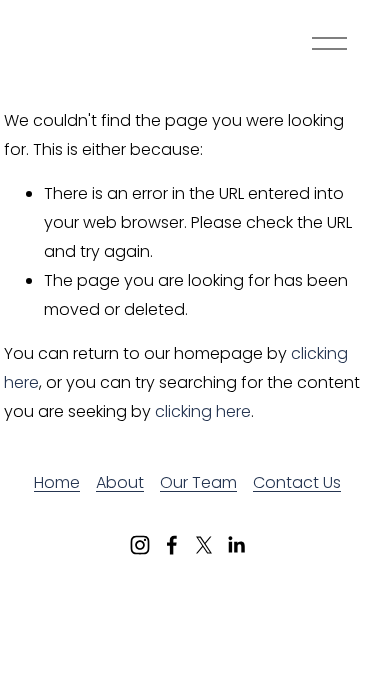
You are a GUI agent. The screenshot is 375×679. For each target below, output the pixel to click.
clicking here (203, 411)
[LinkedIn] (236, 545)
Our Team (198, 482)
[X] (204, 545)
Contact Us (297, 482)
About (120, 482)
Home (57, 482)
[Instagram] (140, 545)
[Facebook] (172, 545)
